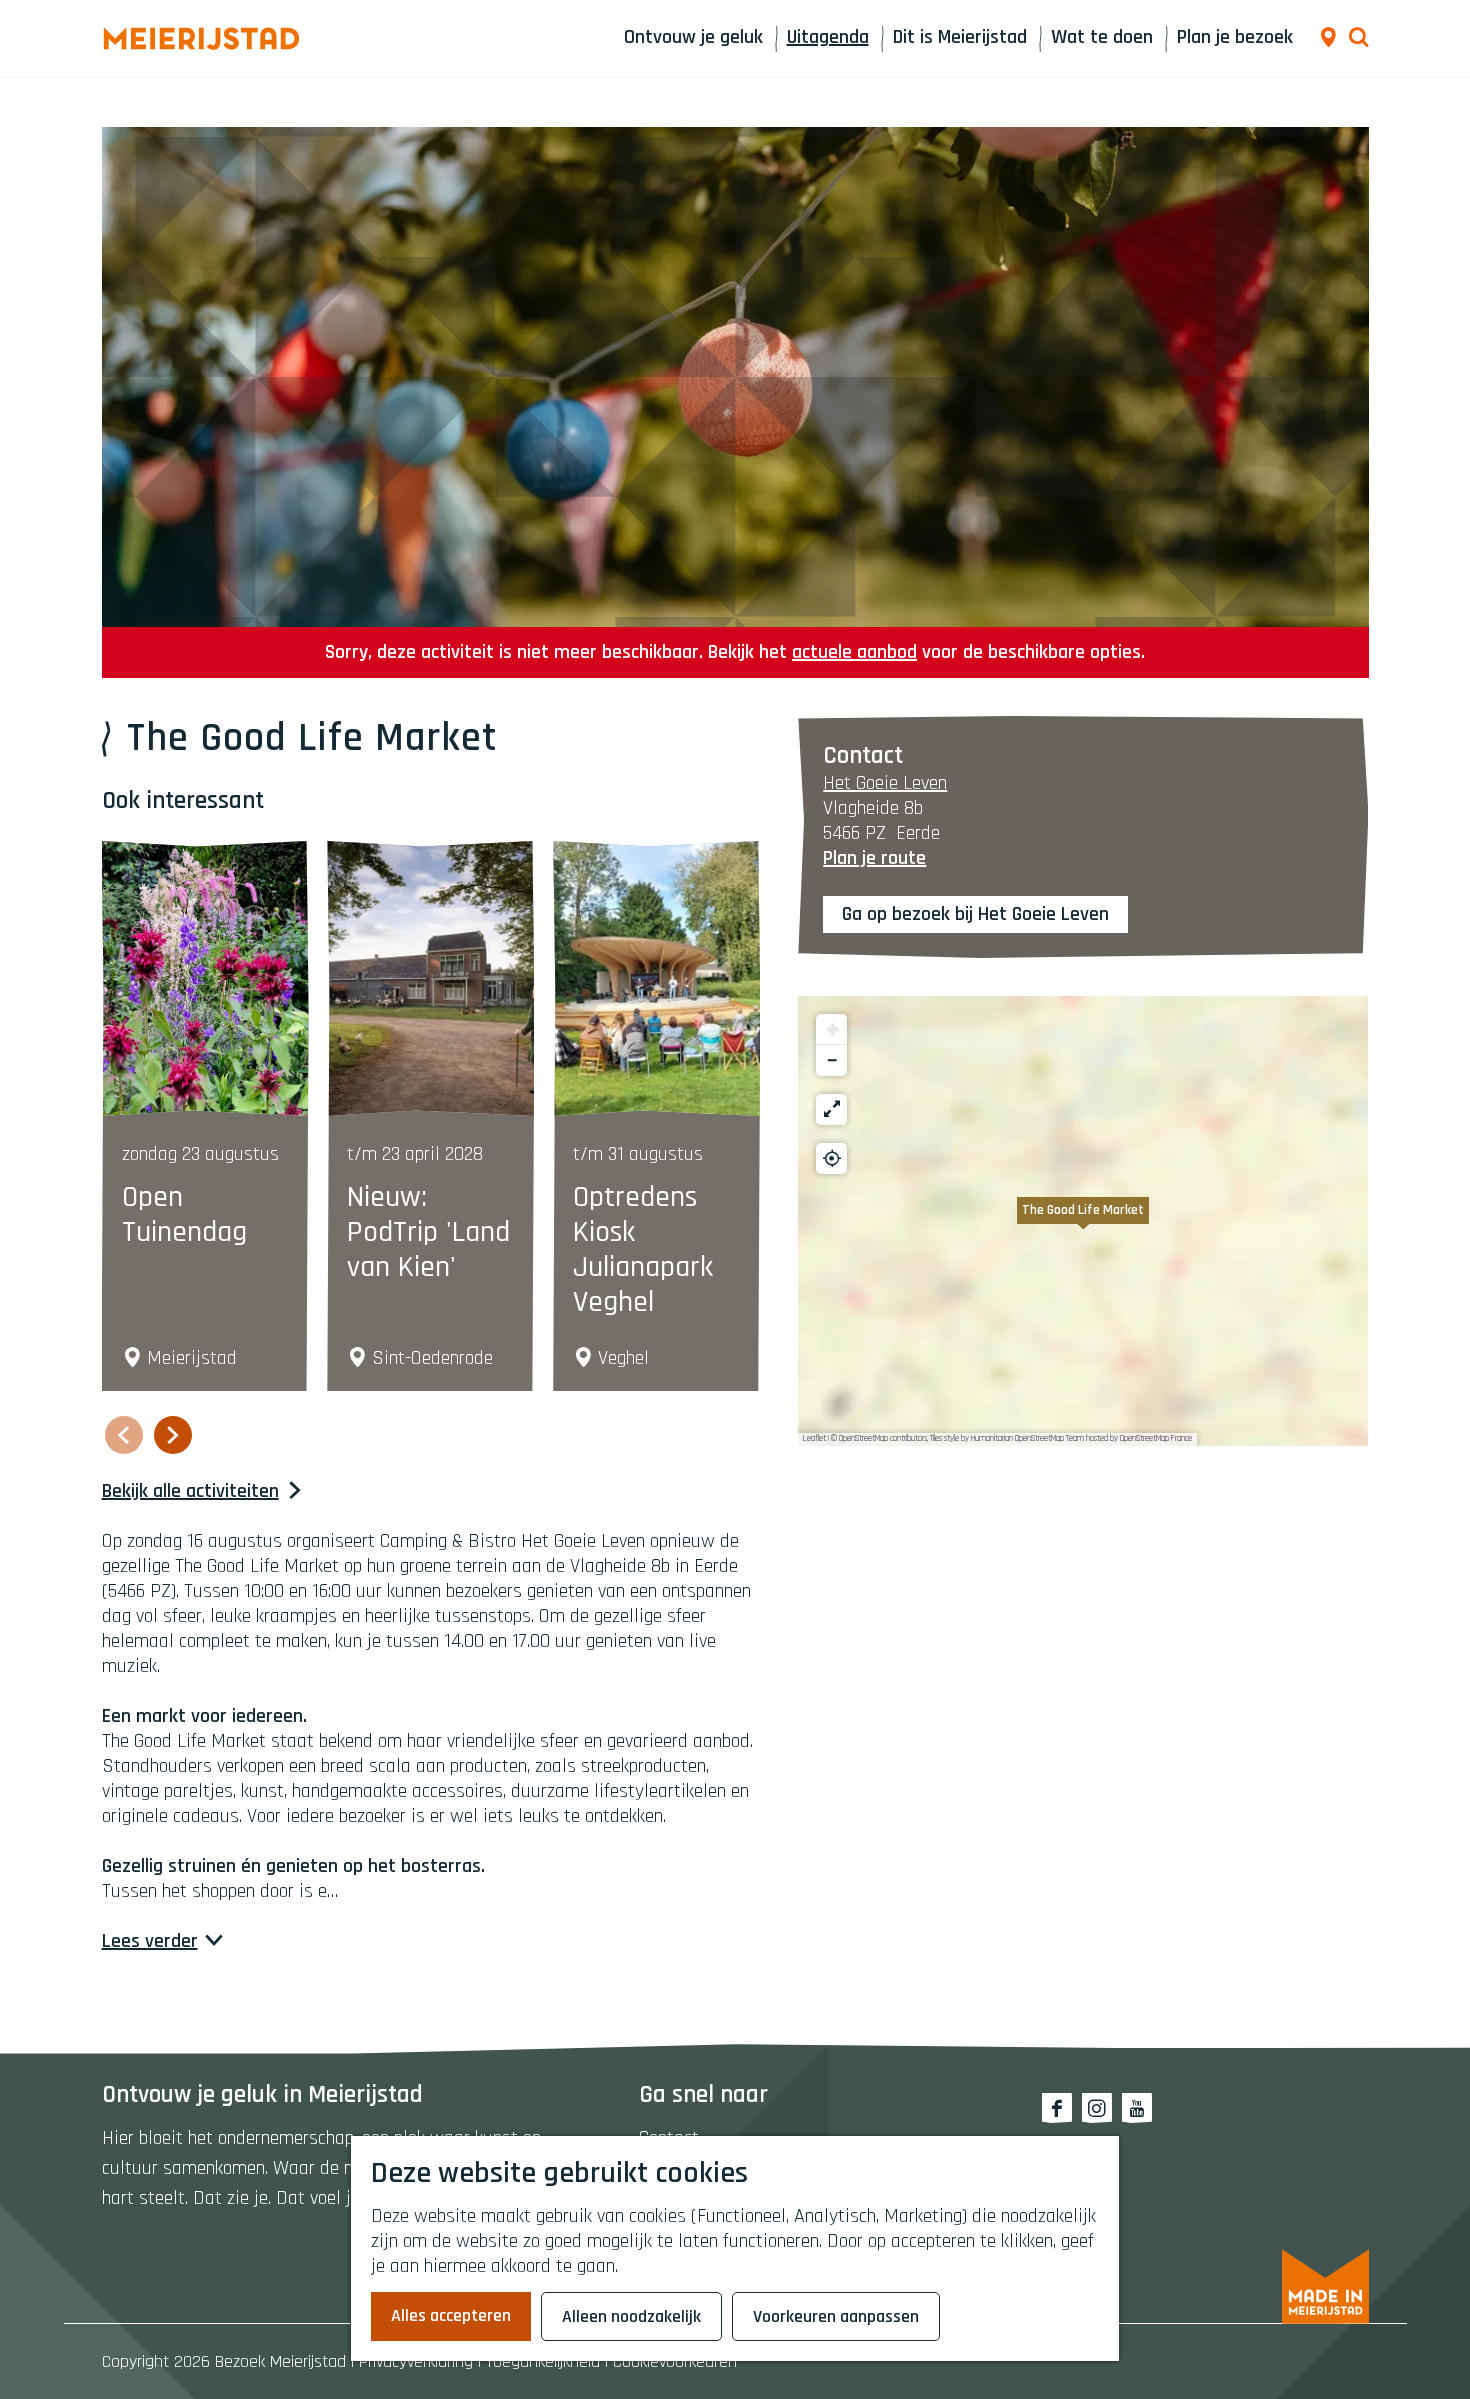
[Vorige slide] (124, 1435)
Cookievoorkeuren (675, 2361)
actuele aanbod (854, 652)
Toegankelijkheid (543, 2361)
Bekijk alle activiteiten (190, 1491)
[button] (1083, 1221)
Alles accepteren (451, 2315)
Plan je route (874, 858)
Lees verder (150, 1941)
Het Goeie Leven (885, 783)
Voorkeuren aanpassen (836, 2316)
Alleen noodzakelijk (631, 2316)
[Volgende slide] (173, 1435)
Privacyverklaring (416, 2361)
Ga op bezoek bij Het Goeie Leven (975, 914)
